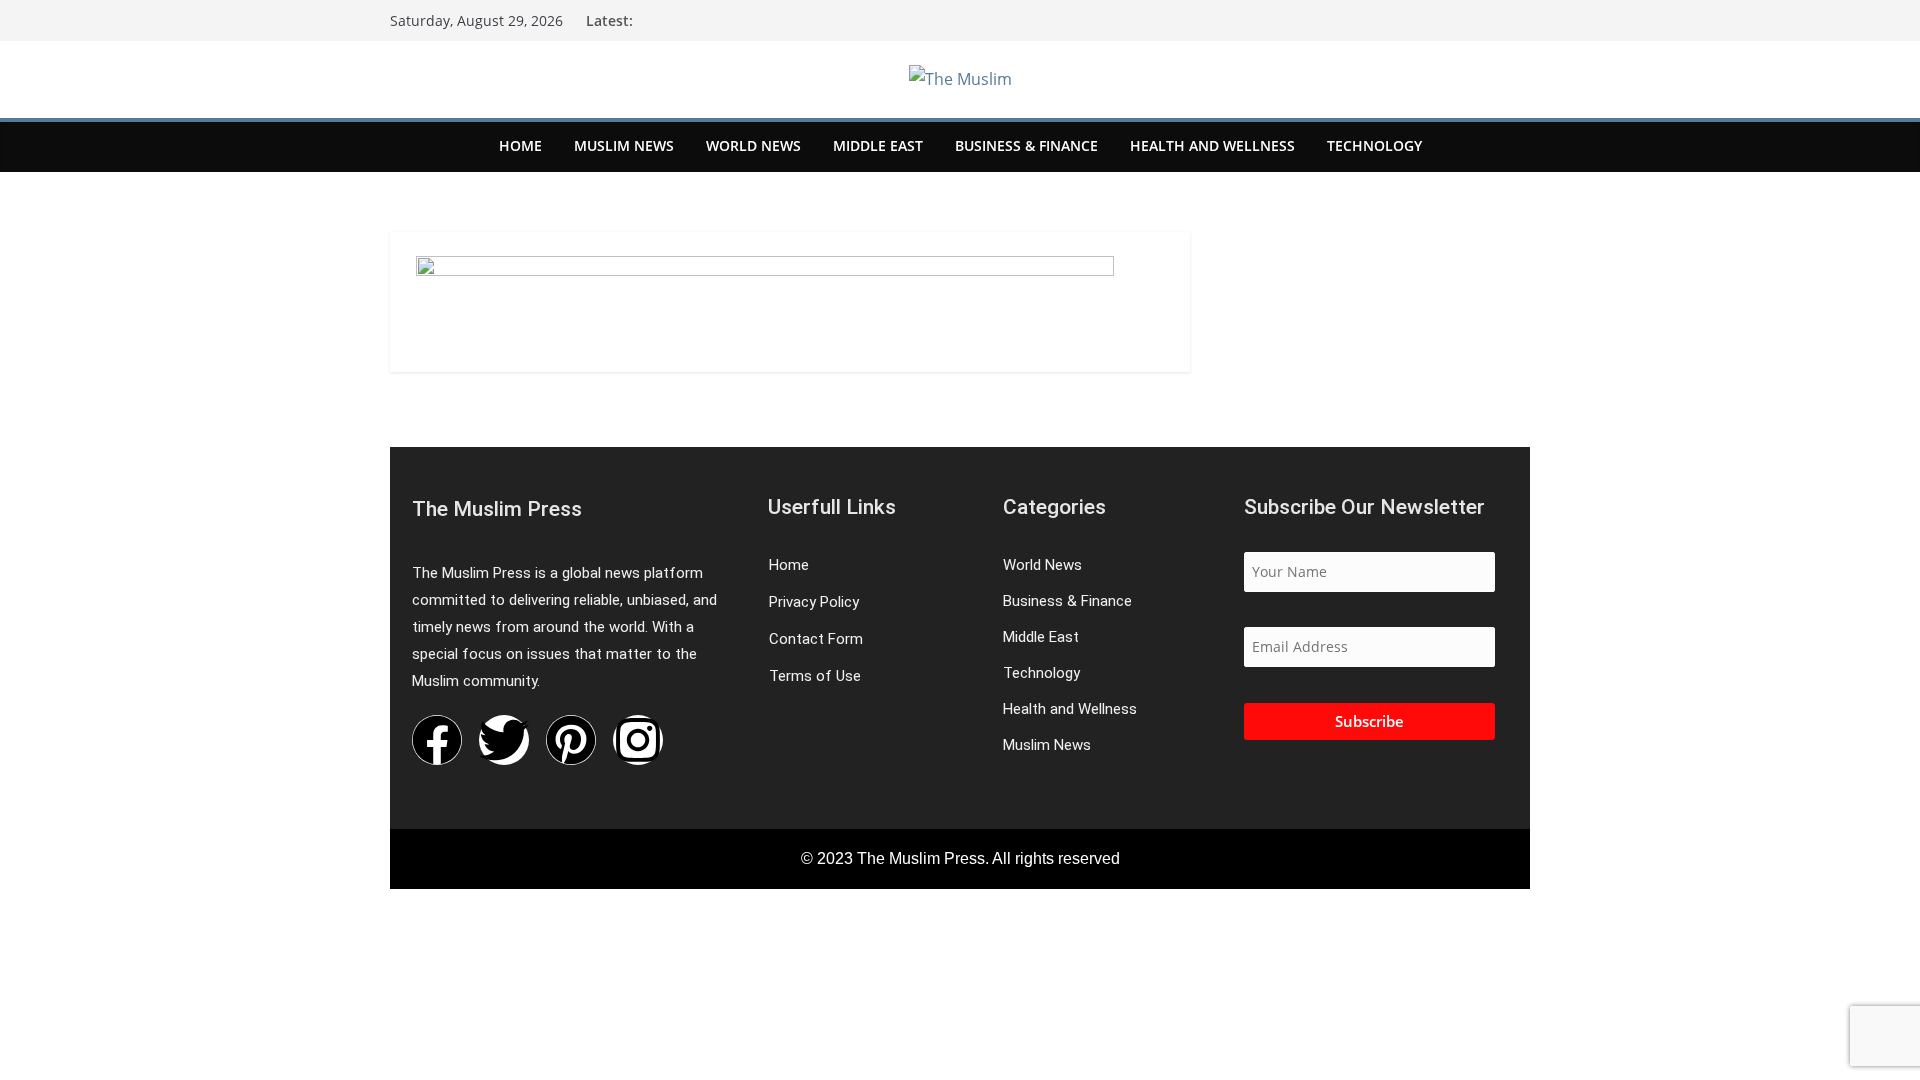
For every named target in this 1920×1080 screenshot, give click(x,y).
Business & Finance (1026, 145)
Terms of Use (815, 676)
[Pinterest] (571, 740)
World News (753, 145)
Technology (1374, 145)
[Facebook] (437, 740)
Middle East (878, 145)
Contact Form (816, 639)
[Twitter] (504, 740)
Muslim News (624, 145)
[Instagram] (638, 740)
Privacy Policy (814, 602)
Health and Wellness (1212, 145)
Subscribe (1369, 721)
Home (520, 145)
